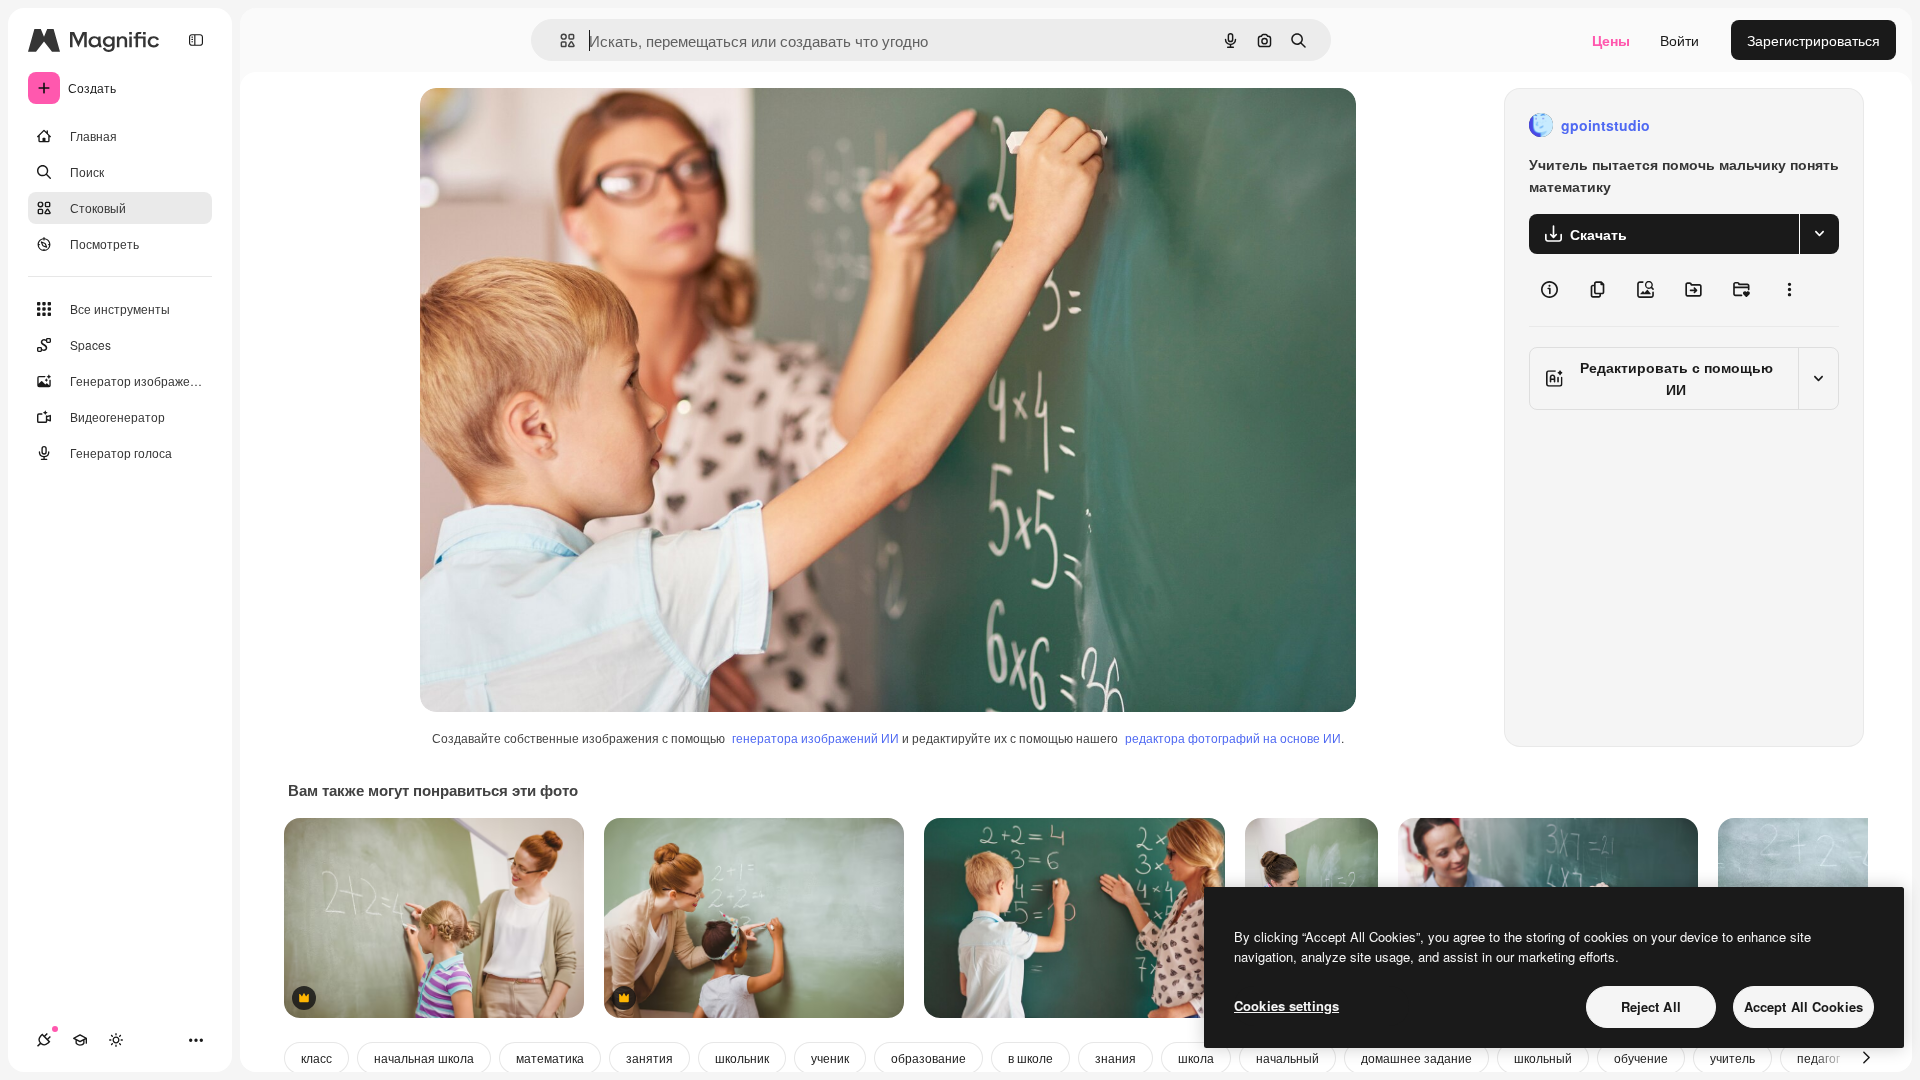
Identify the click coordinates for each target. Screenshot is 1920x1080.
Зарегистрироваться (1813, 40)
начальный (1287, 1057)
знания (1115, 1057)
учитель (1732, 1057)
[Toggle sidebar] (196, 40)
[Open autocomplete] (559, 40)
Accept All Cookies (1803, 1006)
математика (550, 1057)
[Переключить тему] (116, 1040)
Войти (1679, 40)
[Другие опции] (1789, 290)
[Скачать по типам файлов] (1819, 234)
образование (928, 1057)
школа (1196, 1057)
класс (316, 1057)
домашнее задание (1416, 1057)
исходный (554, 125)
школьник (742, 1057)
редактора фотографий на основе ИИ (1233, 737)
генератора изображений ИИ (815, 737)
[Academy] (80, 1040)
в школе (1030, 1057)
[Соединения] (44, 1040)
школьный (1543, 1057)
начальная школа (424, 1057)
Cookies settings (1286, 1005)
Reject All (1651, 1006)
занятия (649, 1057)
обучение (1641, 1057)
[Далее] (1866, 1058)
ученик (830, 1057)
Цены (1611, 40)
